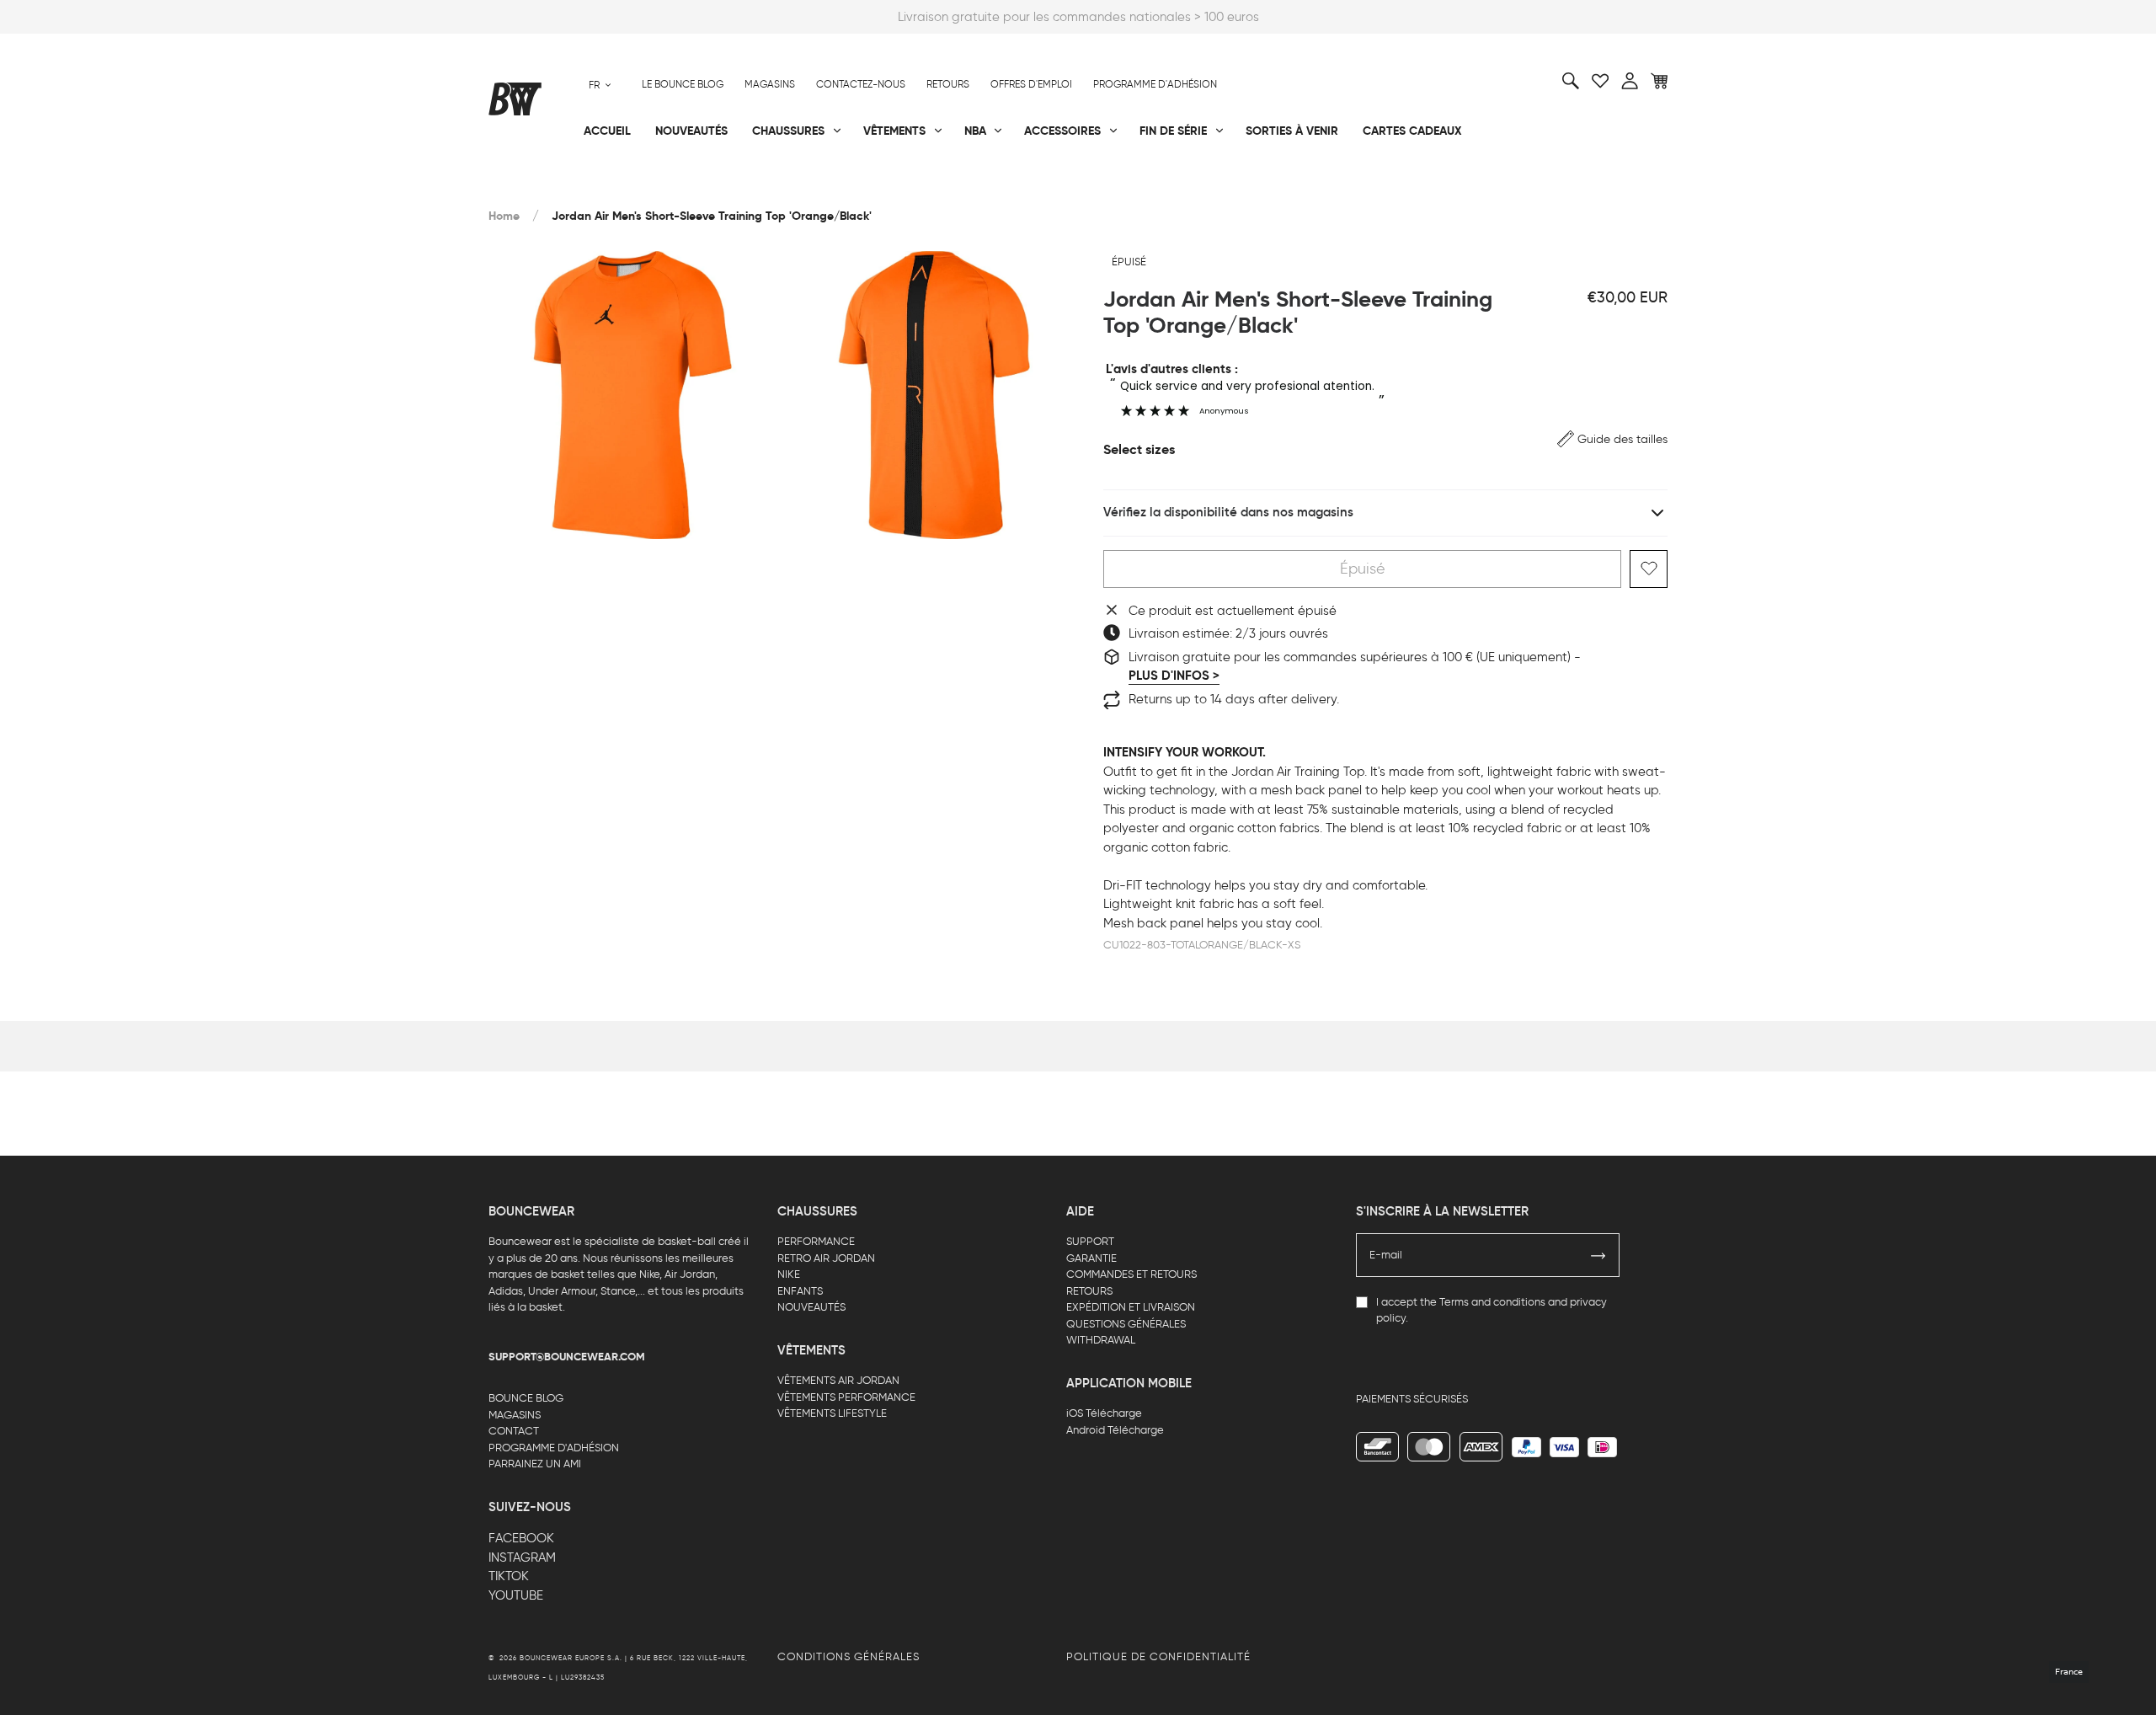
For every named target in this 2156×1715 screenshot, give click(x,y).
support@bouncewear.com (567, 1357)
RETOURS (1089, 1291)
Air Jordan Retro (739, 186)
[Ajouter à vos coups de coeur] (1649, 569)
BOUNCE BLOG (526, 1398)
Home (504, 216)
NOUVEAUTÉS (811, 1307)
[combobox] (600, 85)
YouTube (516, 1595)
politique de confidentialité (1158, 1656)
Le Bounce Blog (683, 84)
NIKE (789, 1274)
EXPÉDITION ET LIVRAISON (1131, 1307)
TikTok (509, 1576)
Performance (529, 186)
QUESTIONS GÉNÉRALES (1126, 1324)
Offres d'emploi (1031, 84)
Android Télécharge (1115, 1430)
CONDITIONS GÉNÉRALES (849, 1656)
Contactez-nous (861, 84)
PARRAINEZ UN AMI (535, 1464)
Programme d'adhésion (1155, 84)
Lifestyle (909, 186)
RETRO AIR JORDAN (826, 1258)
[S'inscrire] (1598, 1255)
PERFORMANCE (816, 1241)
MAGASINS (515, 1415)
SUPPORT (1090, 1241)
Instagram (522, 1557)
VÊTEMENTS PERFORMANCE (846, 1397)
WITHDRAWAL (1101, 1340)
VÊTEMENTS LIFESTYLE (832, 1413)
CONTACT (514, 1431)
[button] (1612, 439)
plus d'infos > (1174, 676)
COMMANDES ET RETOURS (1131, 1274)
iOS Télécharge (1104, 1413)
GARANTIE (1091, 1258)
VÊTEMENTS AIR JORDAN (838, 1380)
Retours (948, 84)
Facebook (521, 1538)
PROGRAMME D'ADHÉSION (554, 1448)
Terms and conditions (1492, 1302)
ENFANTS (800, 1291)
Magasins (770, 84)
